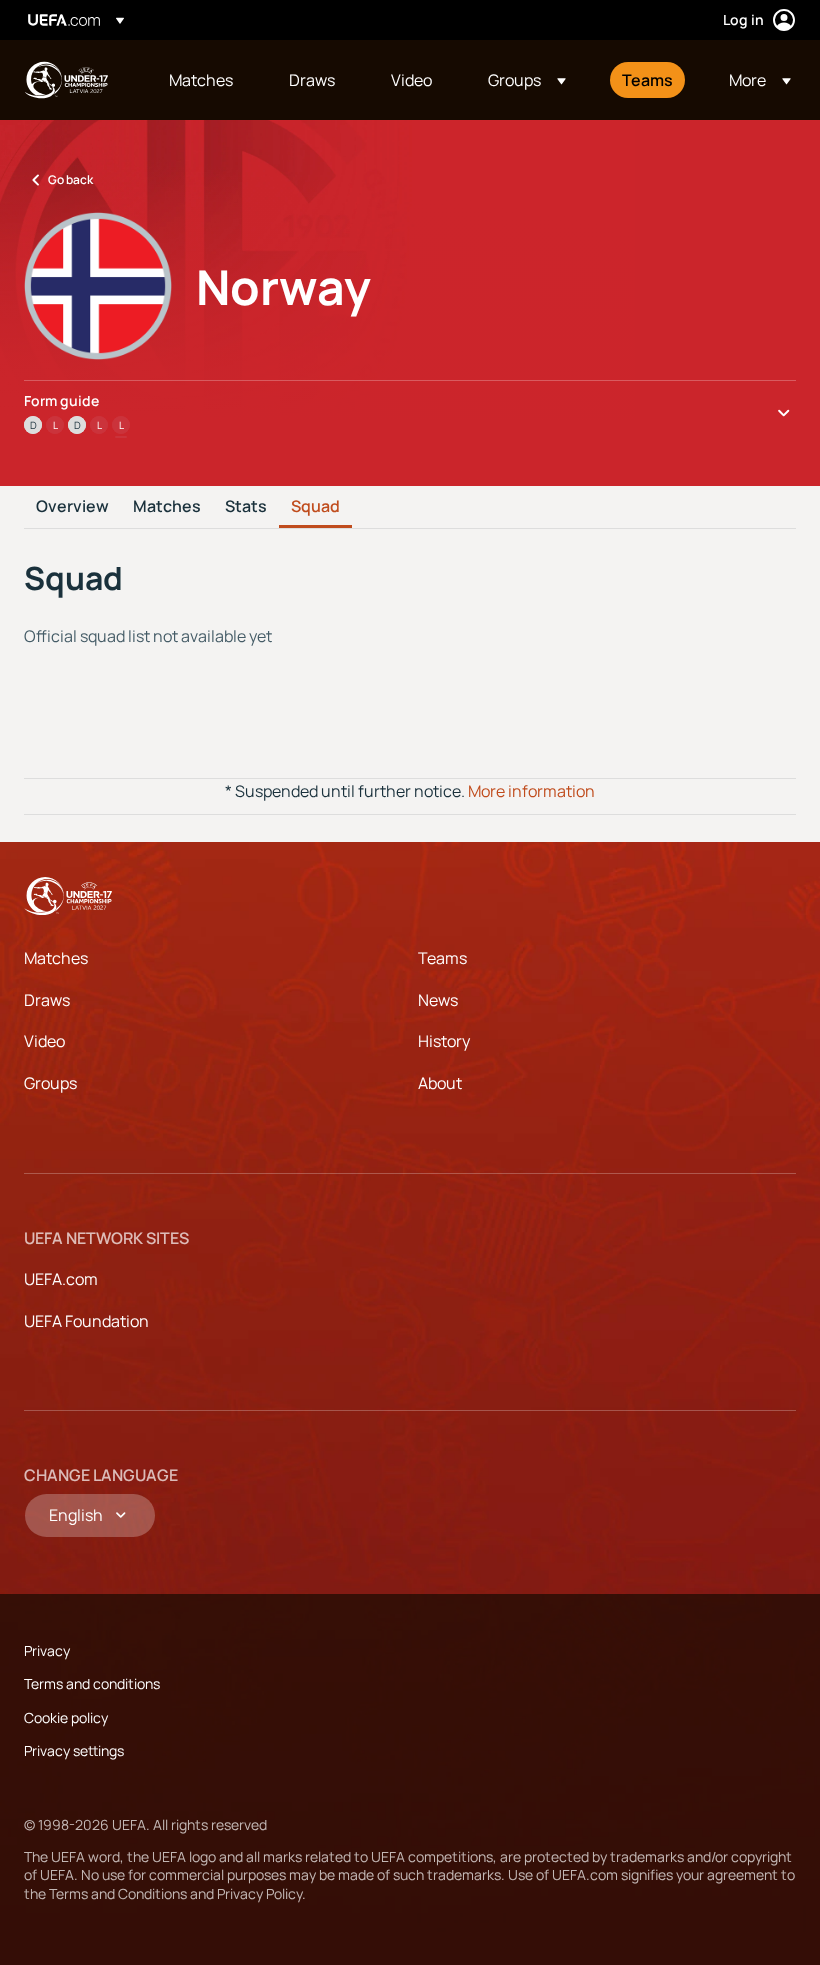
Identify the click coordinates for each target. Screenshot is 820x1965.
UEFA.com (61, 1279)
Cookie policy (66, 1717)
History (444, 1041)
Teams (442, 958)
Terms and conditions (92, 1683)
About (440, 1083)
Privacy (47, 1650)
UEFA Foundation (86, 1321)
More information (531, 791)
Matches (167, 507)
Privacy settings (74, 1750)
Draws (47, 1000)
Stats (246, 507)
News (438, 1000)
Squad (315, 507)
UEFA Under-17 (66, 80)
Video (44, 1041)
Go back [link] (70, 179)
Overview (72, 507)
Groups (50, 1083)
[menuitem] (204, 80)
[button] (527, 80)
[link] (201, 80)
